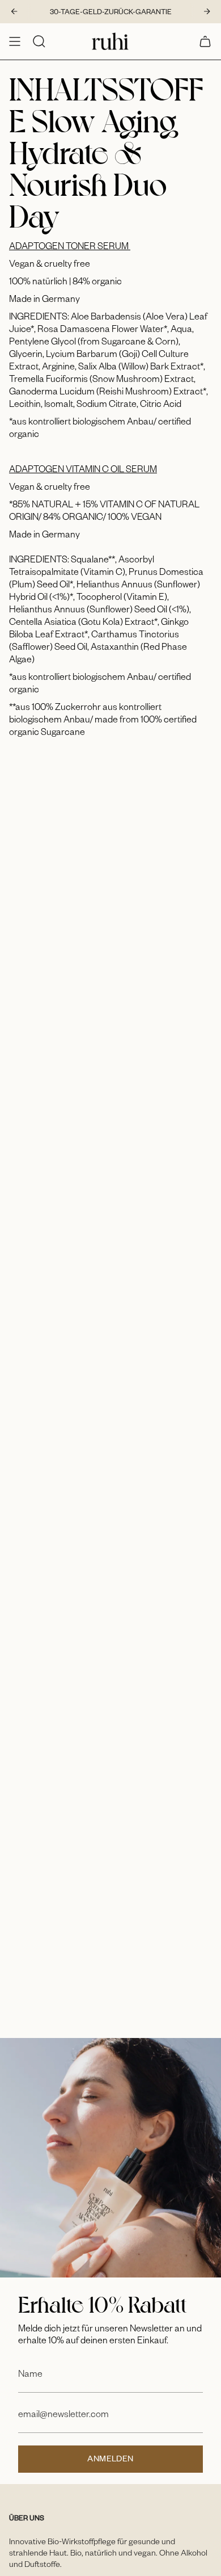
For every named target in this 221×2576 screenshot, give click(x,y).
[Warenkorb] (205, 41)
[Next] (207, 11)
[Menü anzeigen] (15, 41)
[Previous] (14, 11)
